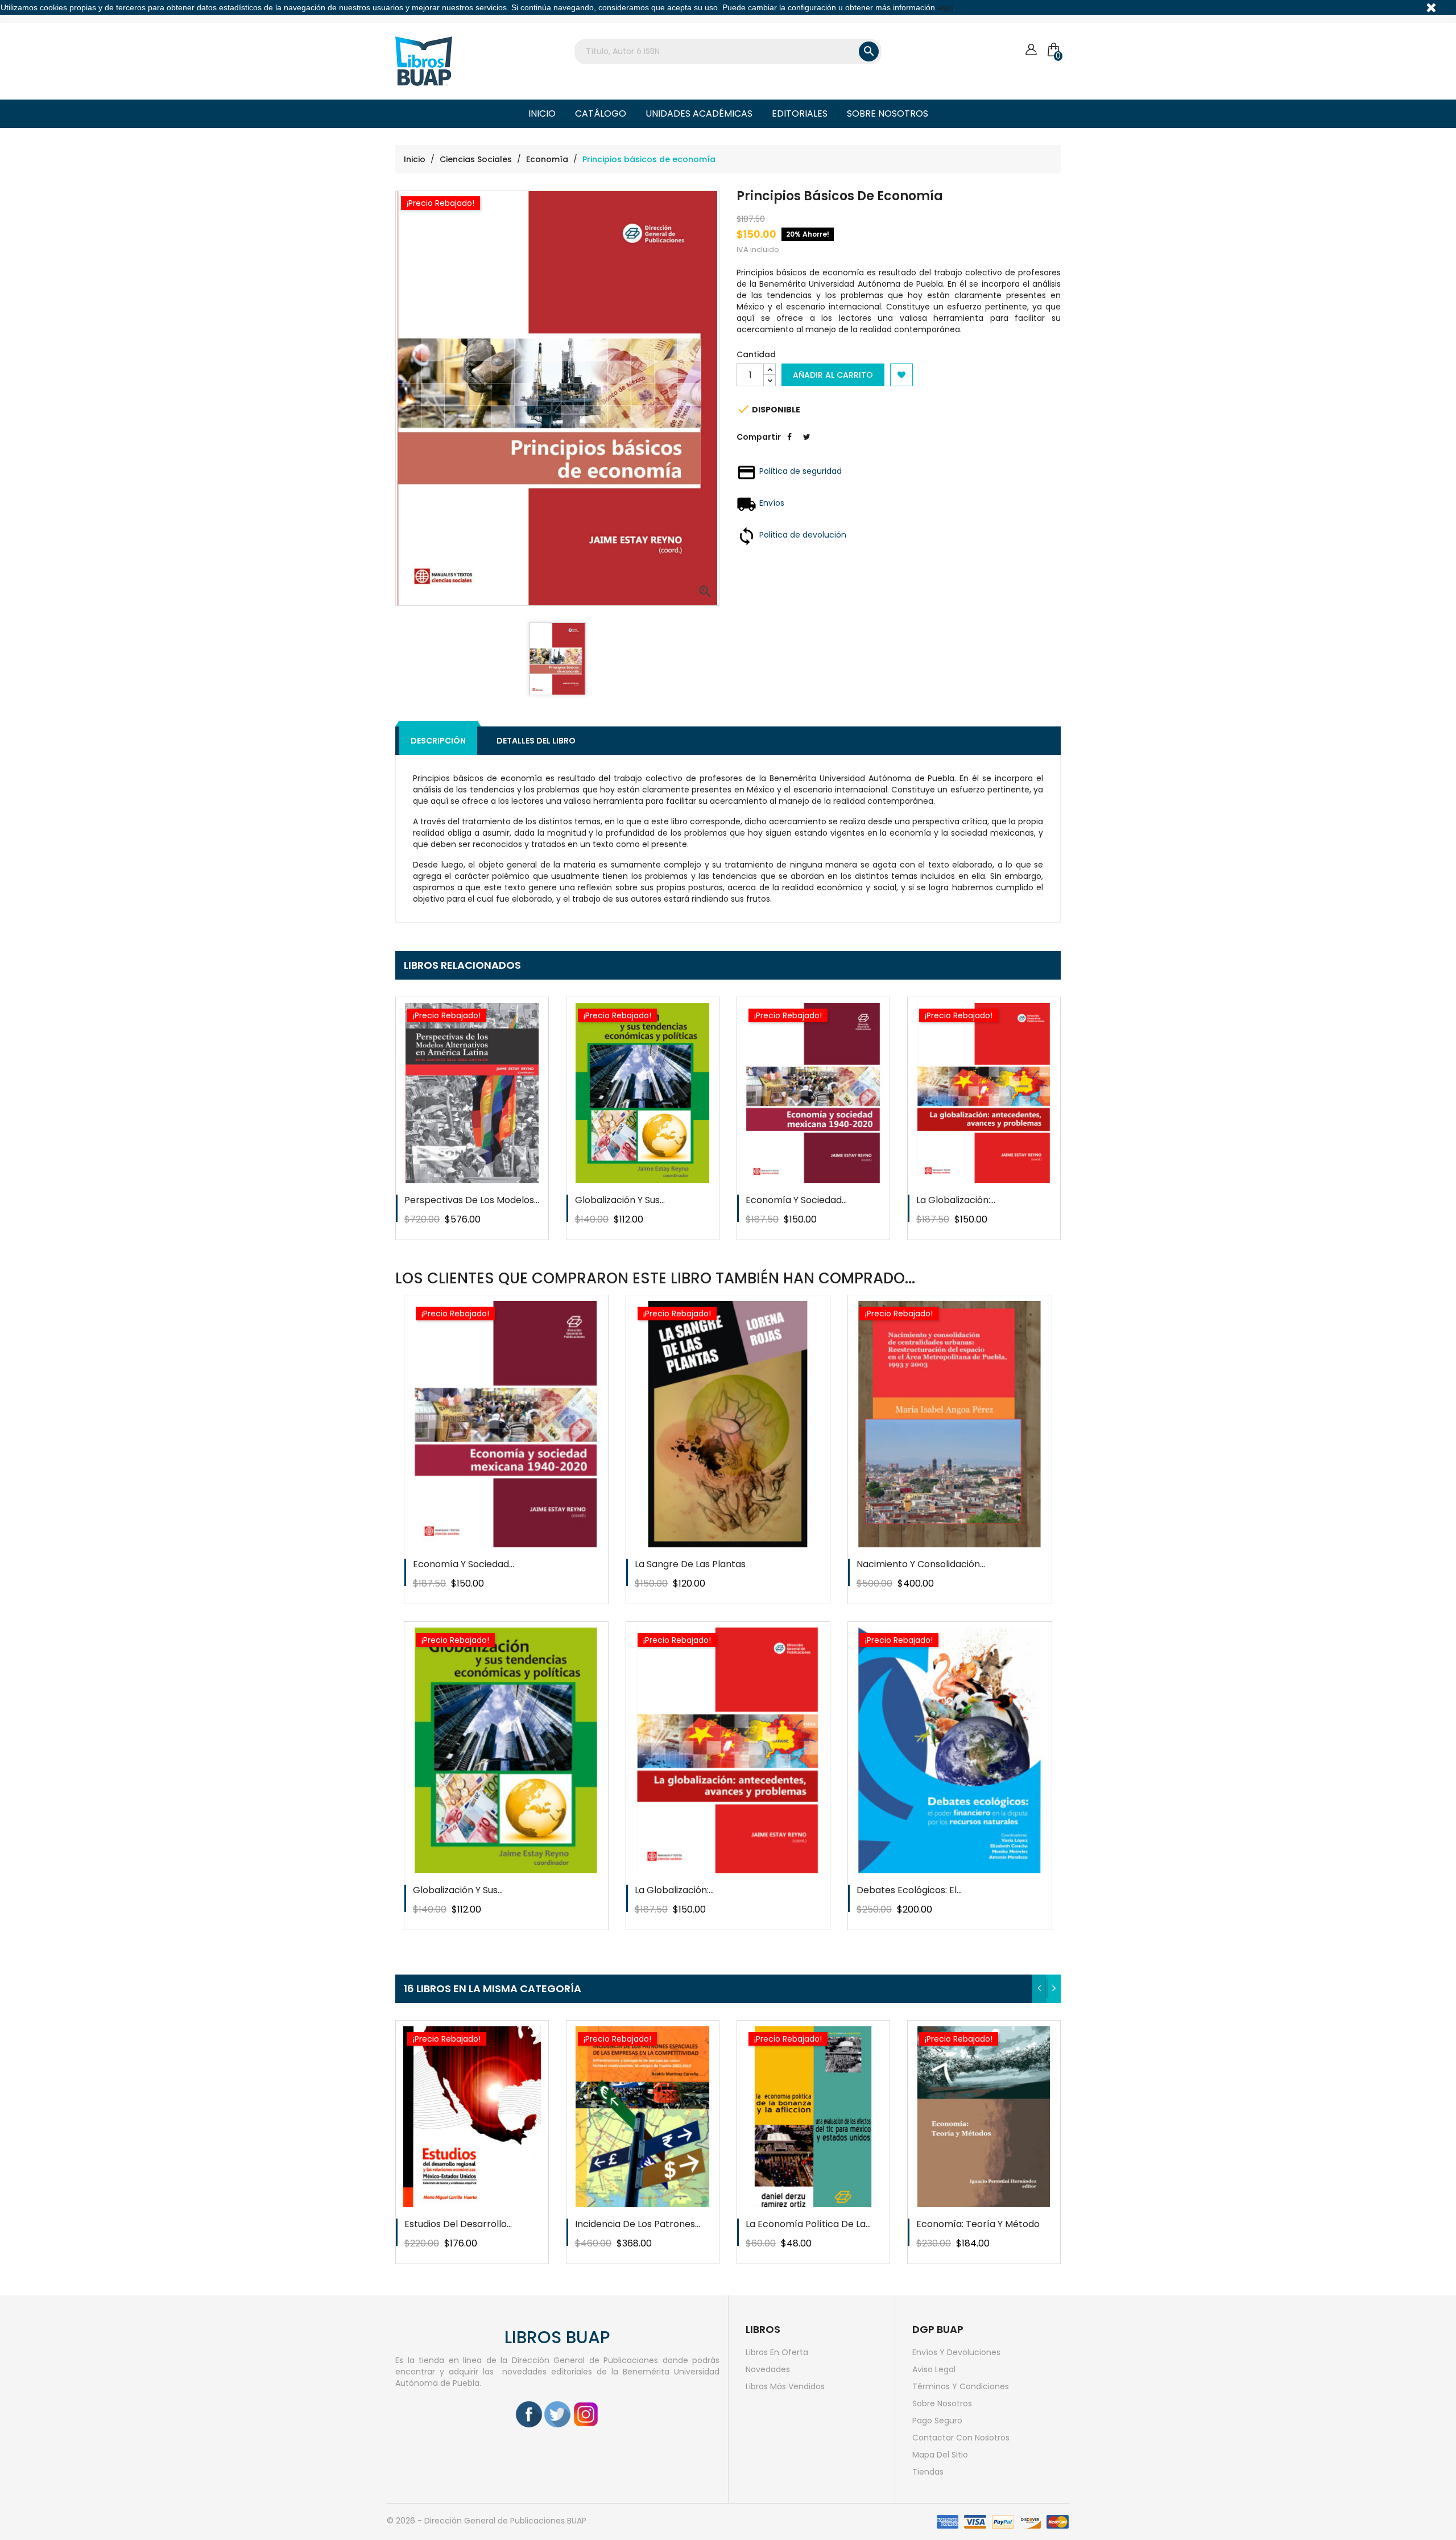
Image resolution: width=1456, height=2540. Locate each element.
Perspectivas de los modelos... (472, 1200)
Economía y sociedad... (796, 1200)
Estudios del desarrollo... (458, 2224)
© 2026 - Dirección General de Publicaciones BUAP (487, 2521)
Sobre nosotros (888, 113)
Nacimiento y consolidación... (921, 1564)
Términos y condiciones (961, 2386)
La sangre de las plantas (690, 1564)
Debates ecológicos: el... (909, 1890)
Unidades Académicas (699, 113)
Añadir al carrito (833, 375)
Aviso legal (934, 2369)
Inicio (542, 113)
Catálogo (601, 113)
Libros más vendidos (785, 2386)
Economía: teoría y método (978, 2224)
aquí (945, 7)
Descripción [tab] (438, 741)
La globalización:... (956, 1200)
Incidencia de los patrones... (638, 2224)
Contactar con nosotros (961, 2438)
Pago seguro (937, 2421)
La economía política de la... (808, 2224)
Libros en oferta (777, 2352)
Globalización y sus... (620, 1200)
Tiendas (928, 2472)
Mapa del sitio (940, 2455)
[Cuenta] (1031, 50)
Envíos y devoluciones (956, 2352)
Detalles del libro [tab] (536, 741)
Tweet (806, 445)
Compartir (789, 445)
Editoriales (800, 113)
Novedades (768, 2369)
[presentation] (1039, 1989)
